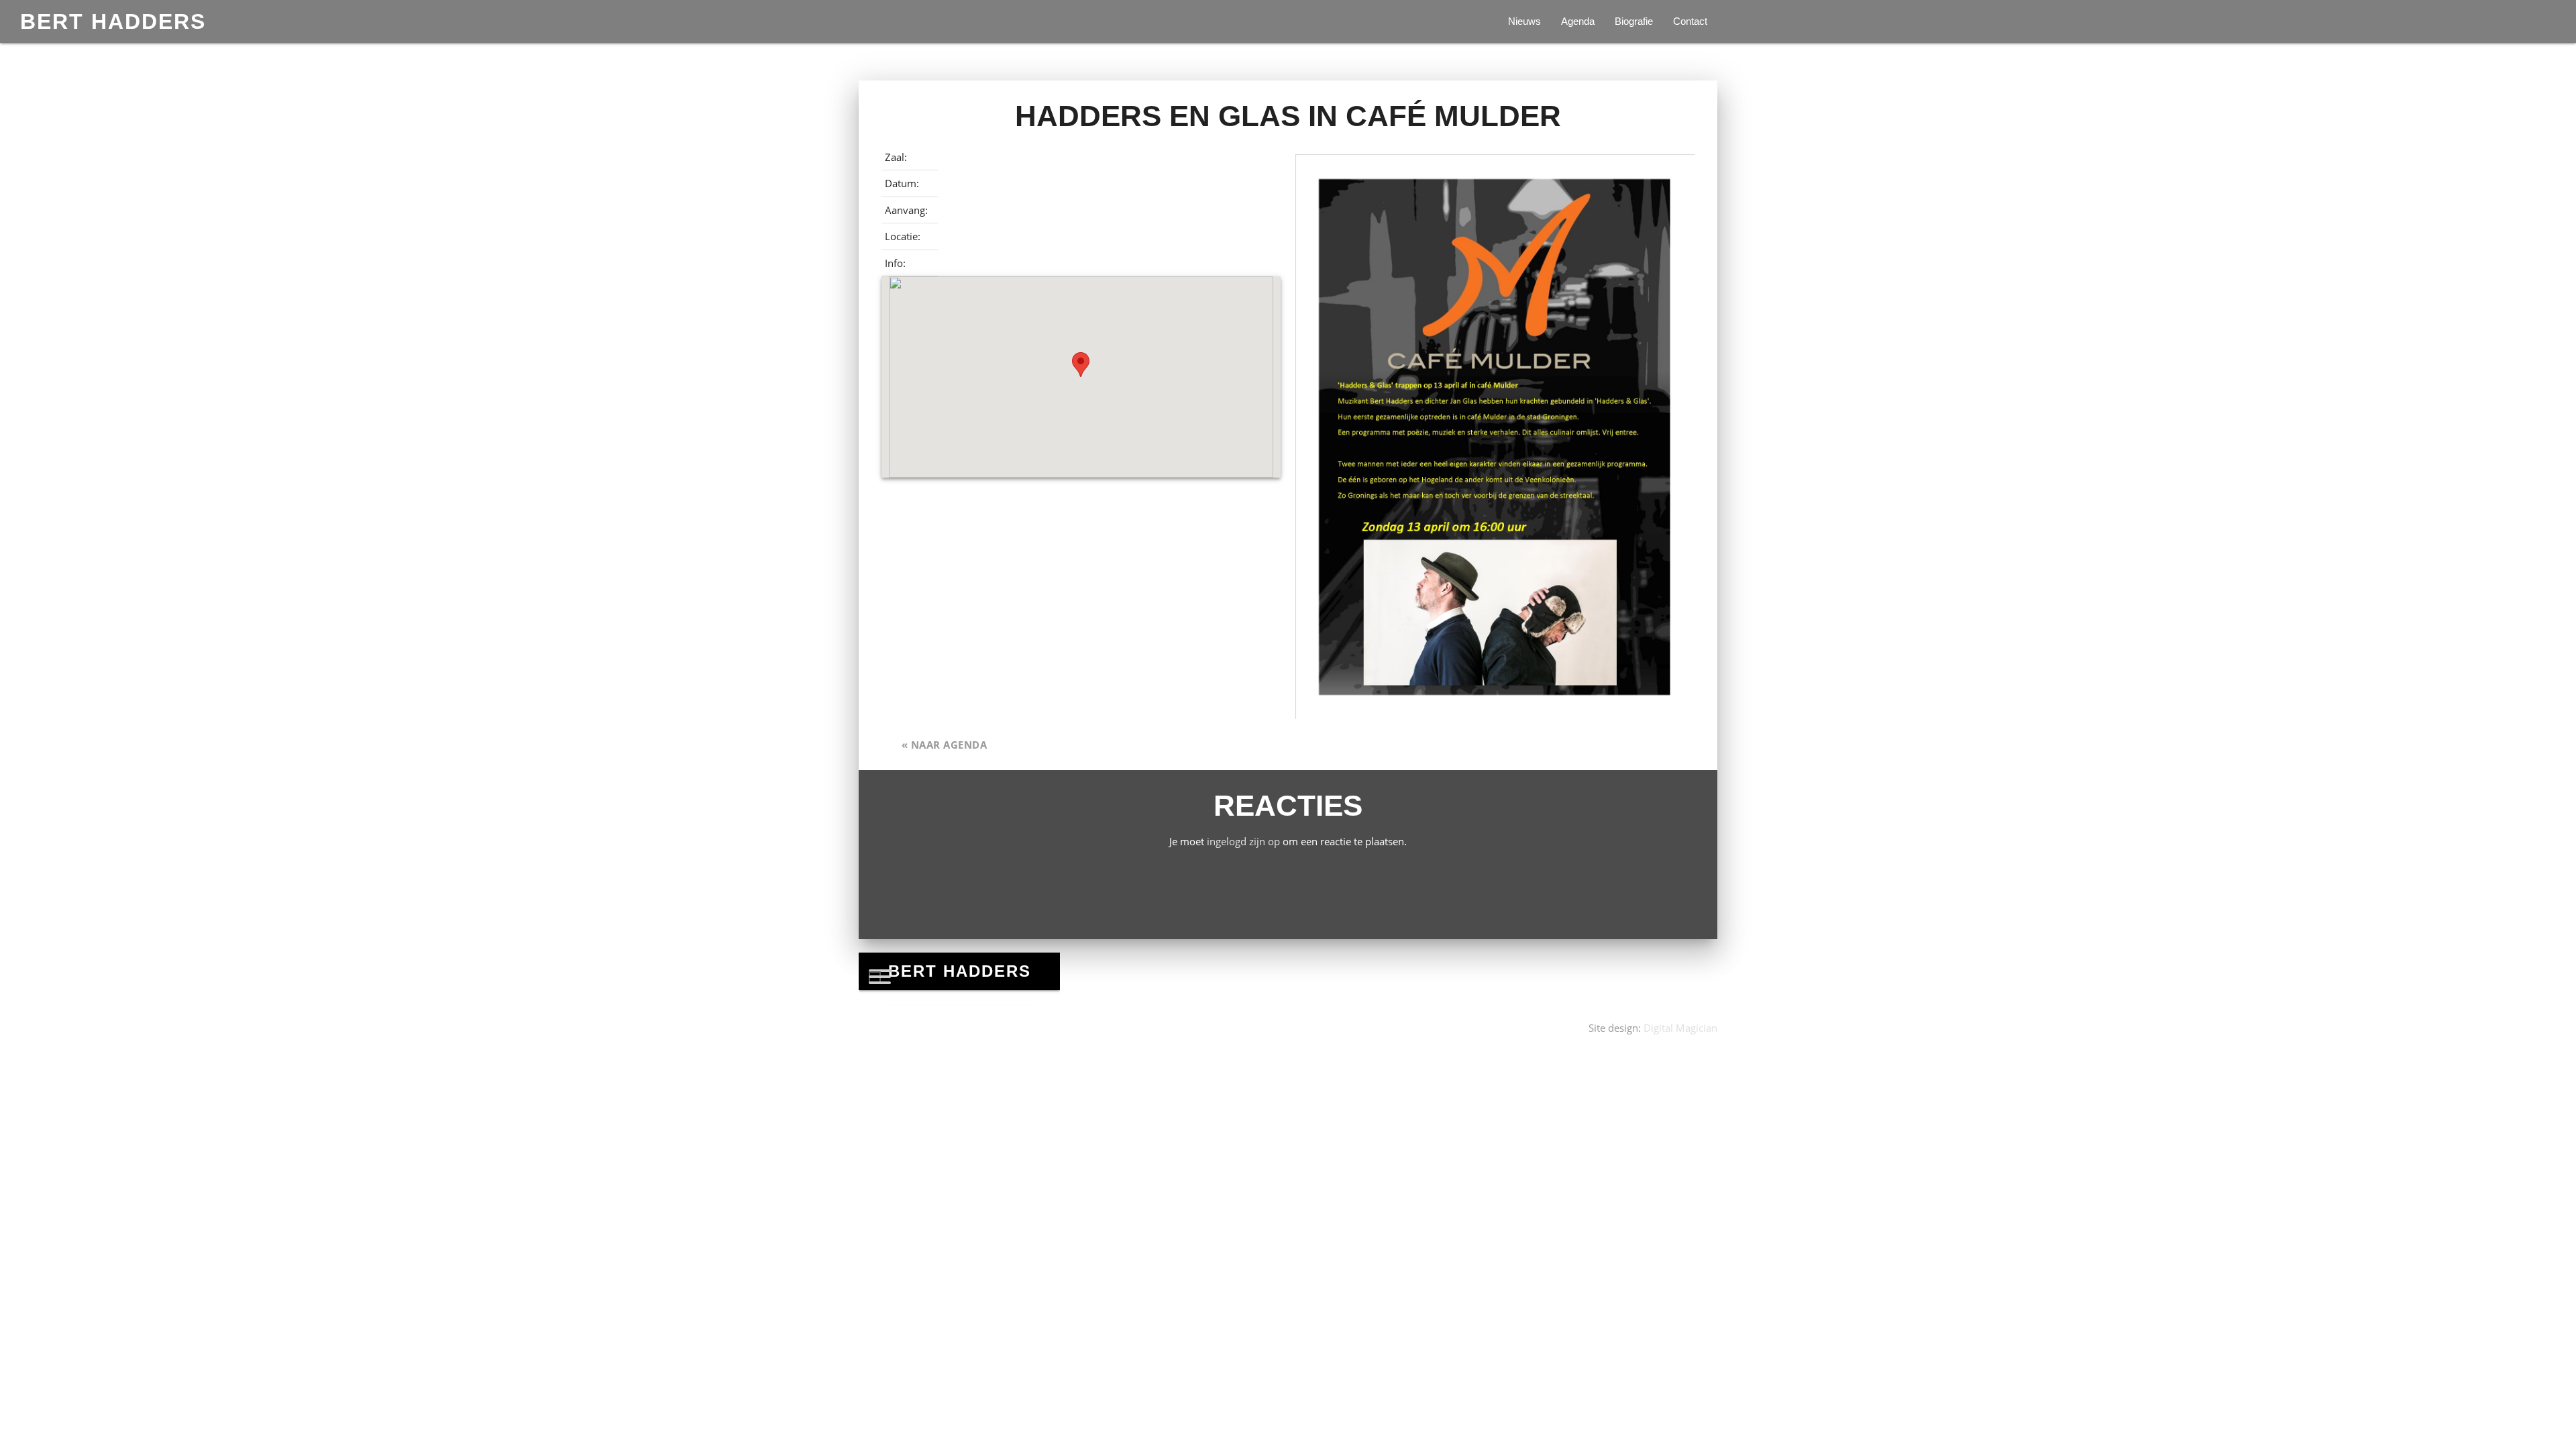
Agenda (1578, 21)
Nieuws (1524, 21)
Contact (1690, 21)
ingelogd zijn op (1243, 841)
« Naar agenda (945, 745)
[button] (1081, 365)
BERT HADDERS (113, 21)
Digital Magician (1680, 1028)
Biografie (1634, 21)
